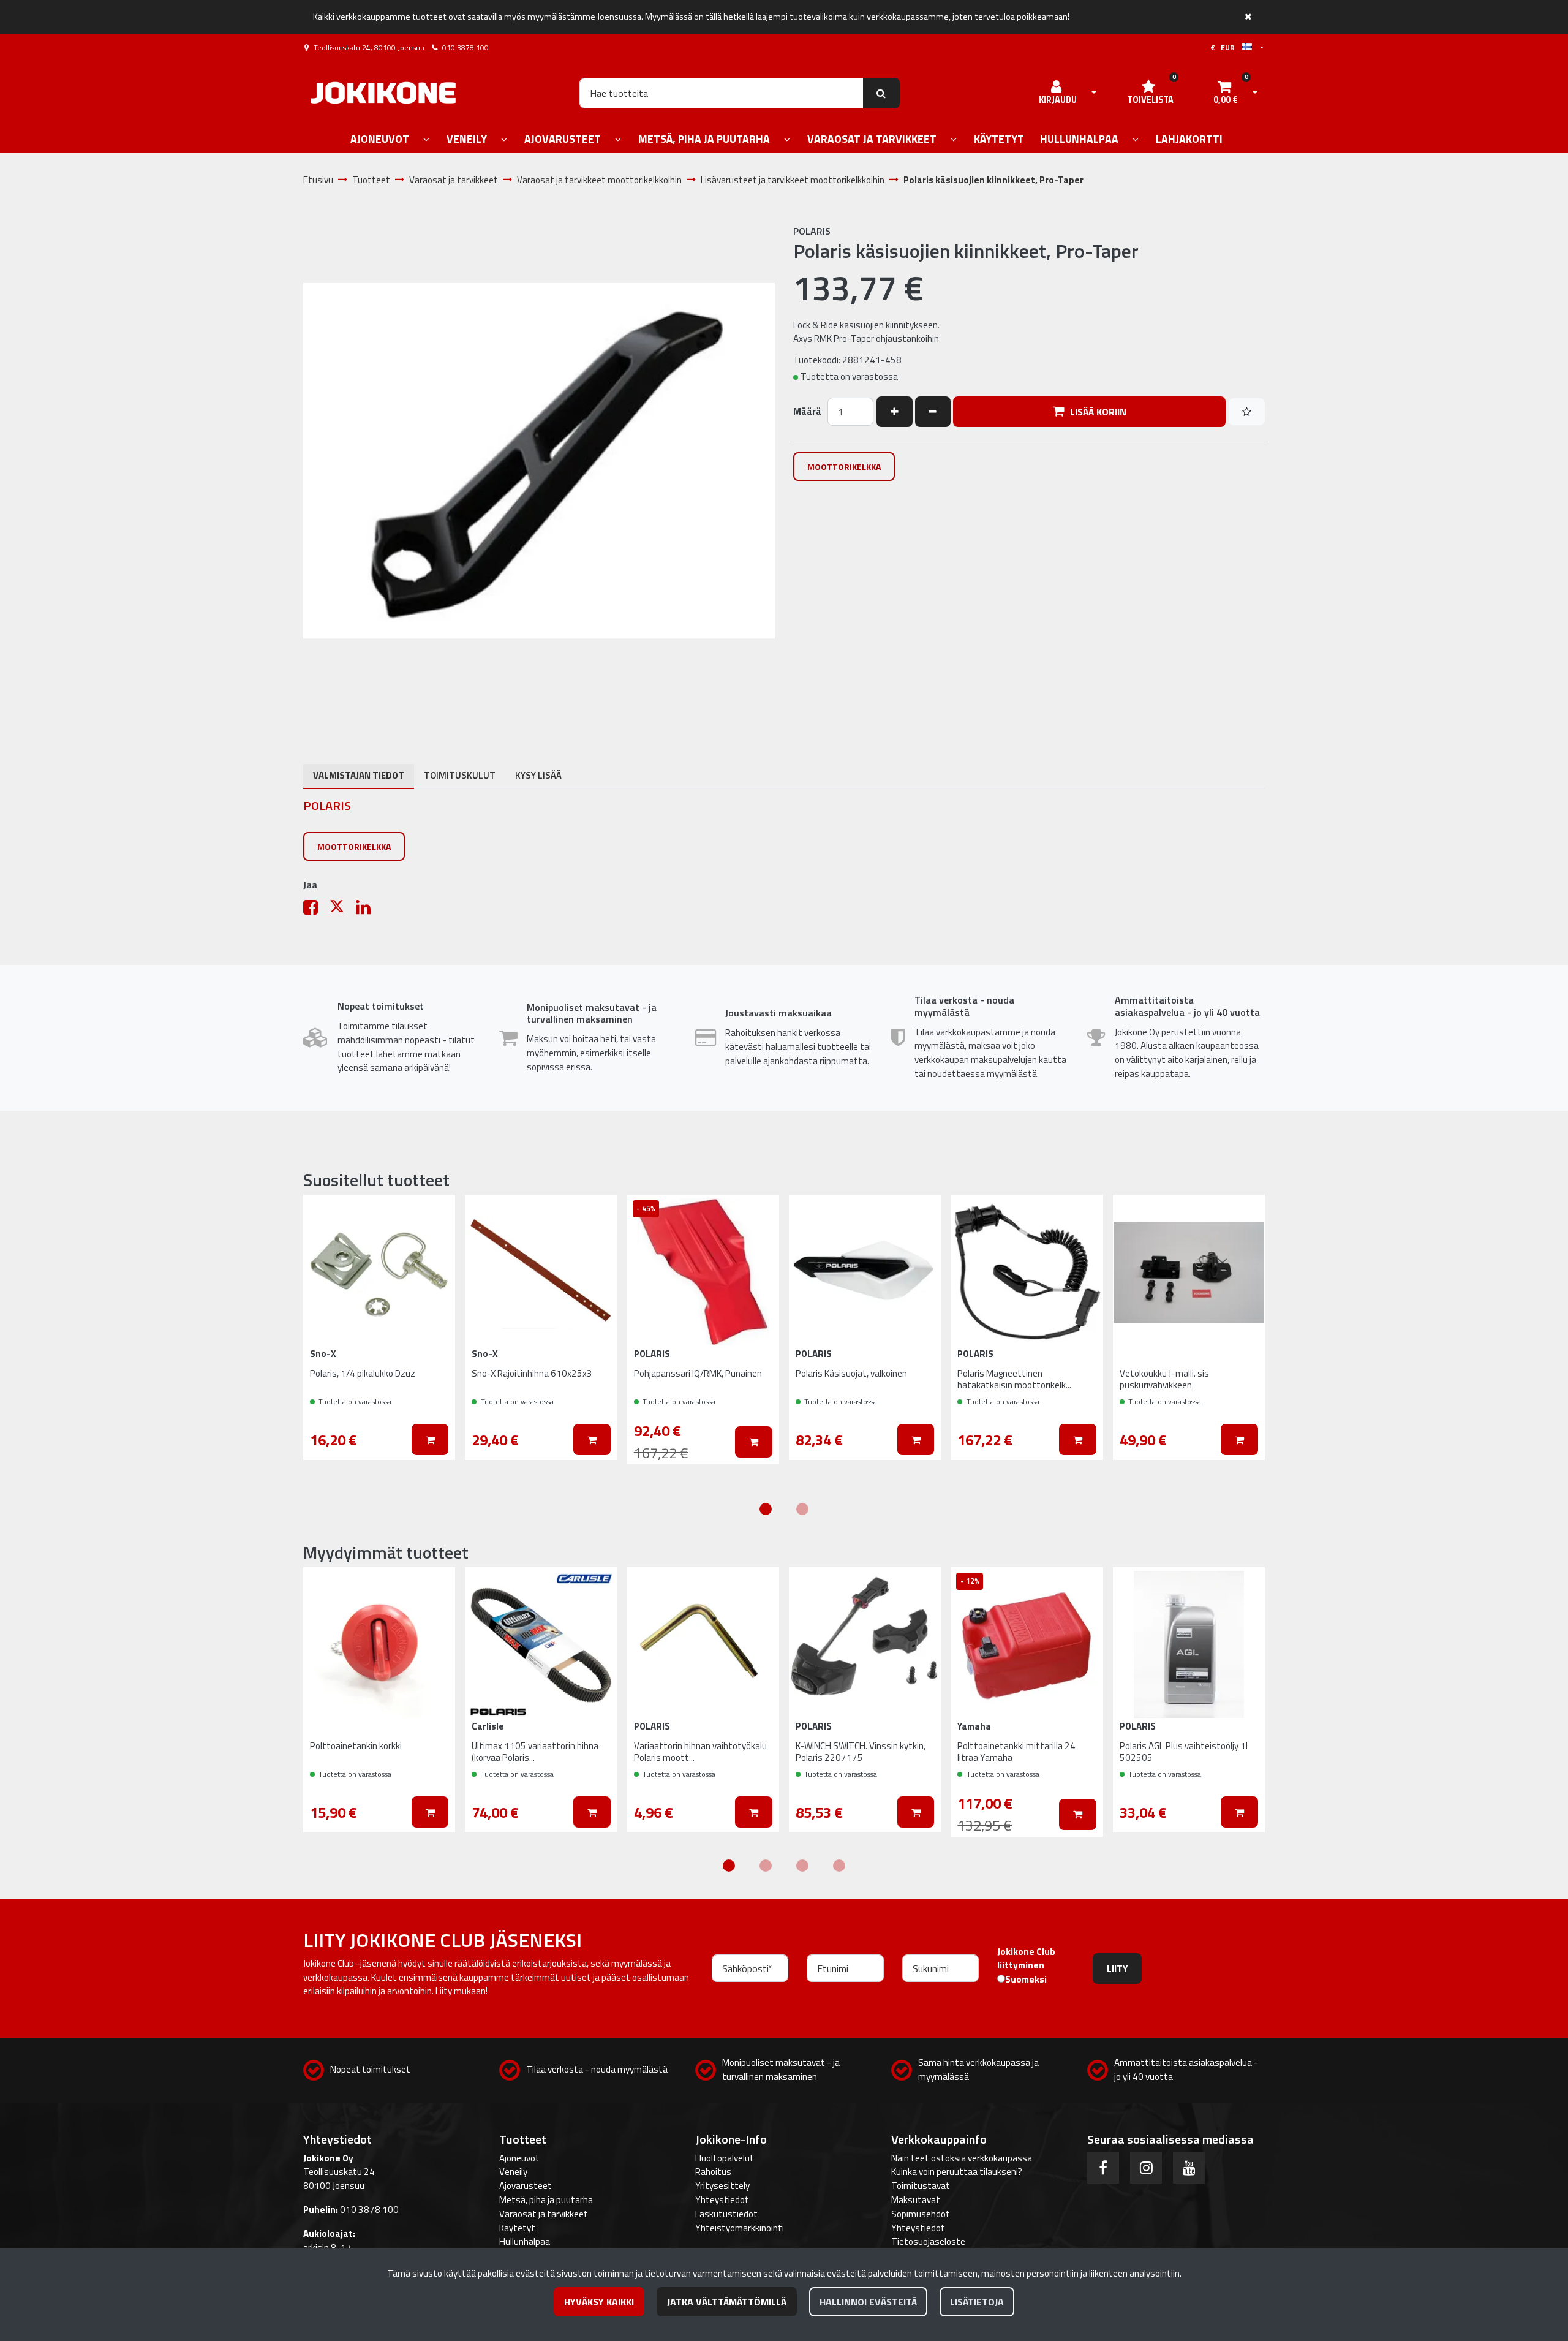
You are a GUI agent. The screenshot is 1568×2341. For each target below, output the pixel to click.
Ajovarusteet (526, 2186)
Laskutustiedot (726, 2214)
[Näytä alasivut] (426, 140)
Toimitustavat (921, 2186)
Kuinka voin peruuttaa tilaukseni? (957, 2172)
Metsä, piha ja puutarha (546, 2200)
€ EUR (1226, 47)
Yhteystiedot (722, 2200)
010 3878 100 (466, 47)
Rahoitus (713, 2172)
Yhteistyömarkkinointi (740, 2228)
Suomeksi (1026, 1980)
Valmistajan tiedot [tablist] (359, 775)
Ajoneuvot (519, 2158)
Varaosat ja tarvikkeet (544, 2214)
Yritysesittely (722, 2186)
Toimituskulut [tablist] (460, 775)
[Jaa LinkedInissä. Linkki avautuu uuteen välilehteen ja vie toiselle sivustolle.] (368, 910)
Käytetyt (517, 2228)
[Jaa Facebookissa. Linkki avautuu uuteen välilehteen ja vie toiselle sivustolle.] (316, 910)
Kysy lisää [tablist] (538, 775)
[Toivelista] (1247, 412)
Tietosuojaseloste (928, 2241)
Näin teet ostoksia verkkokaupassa (962, 2158)
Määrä (807, 412)
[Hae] (882, 93)
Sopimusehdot (921, 2214)
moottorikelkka (844, 467)
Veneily (513, 2172)
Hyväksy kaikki (599, 2302)
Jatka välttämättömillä (727, 2302)
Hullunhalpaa (525, 2241)
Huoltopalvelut (725, 2158)
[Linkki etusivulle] (383, 93)
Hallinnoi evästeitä (868, 2302)
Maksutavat (916, 2200)
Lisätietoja (977, 2302)
